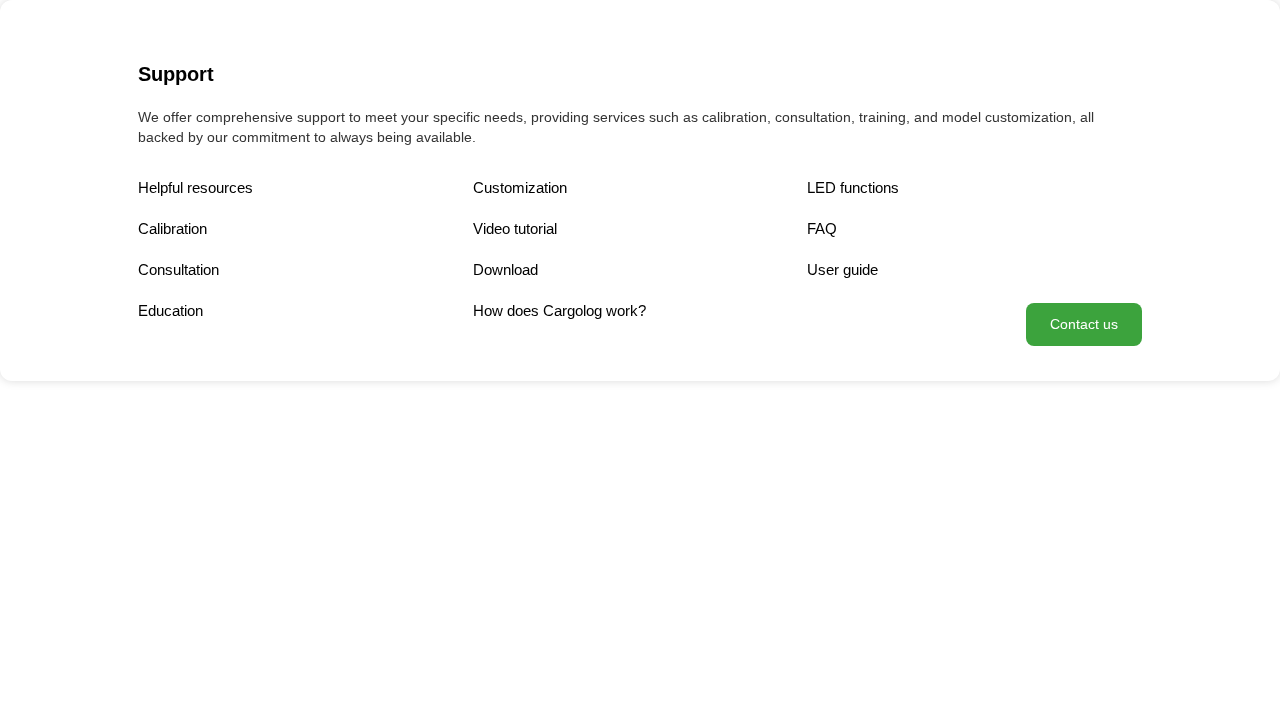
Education (170, 310)
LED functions (853, 187)
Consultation (178, 269)
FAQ (822, 228)
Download (505, 269)
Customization (520, 187)
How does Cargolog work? (559, 310)
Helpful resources (195, 187)
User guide (842, 269)
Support (176, 74)
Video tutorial (515, 228)
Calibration (172, 228)
